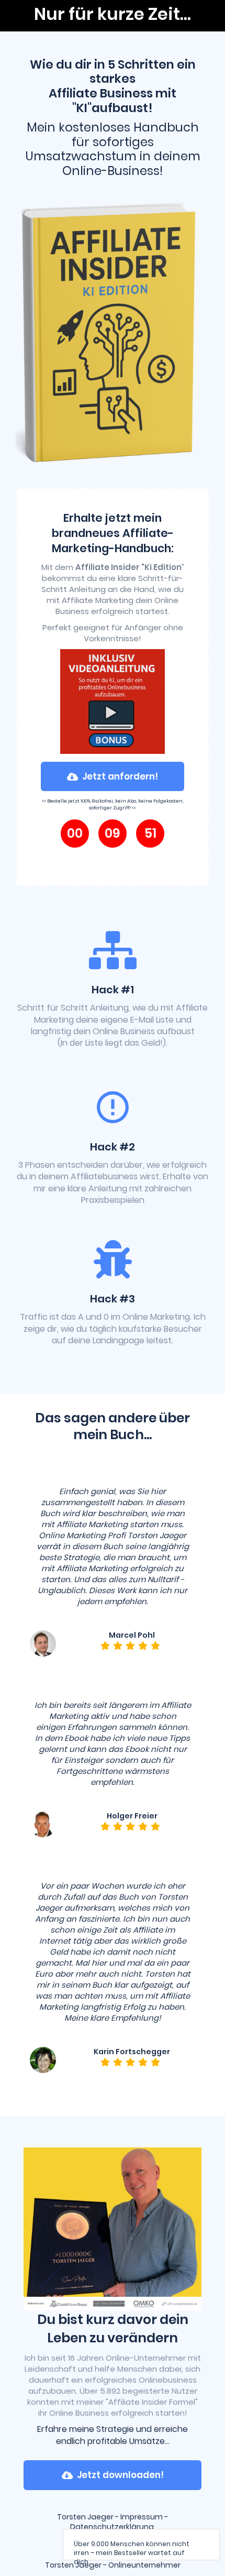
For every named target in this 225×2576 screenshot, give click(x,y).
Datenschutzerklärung (114, 2527)
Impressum (142, 2517)
